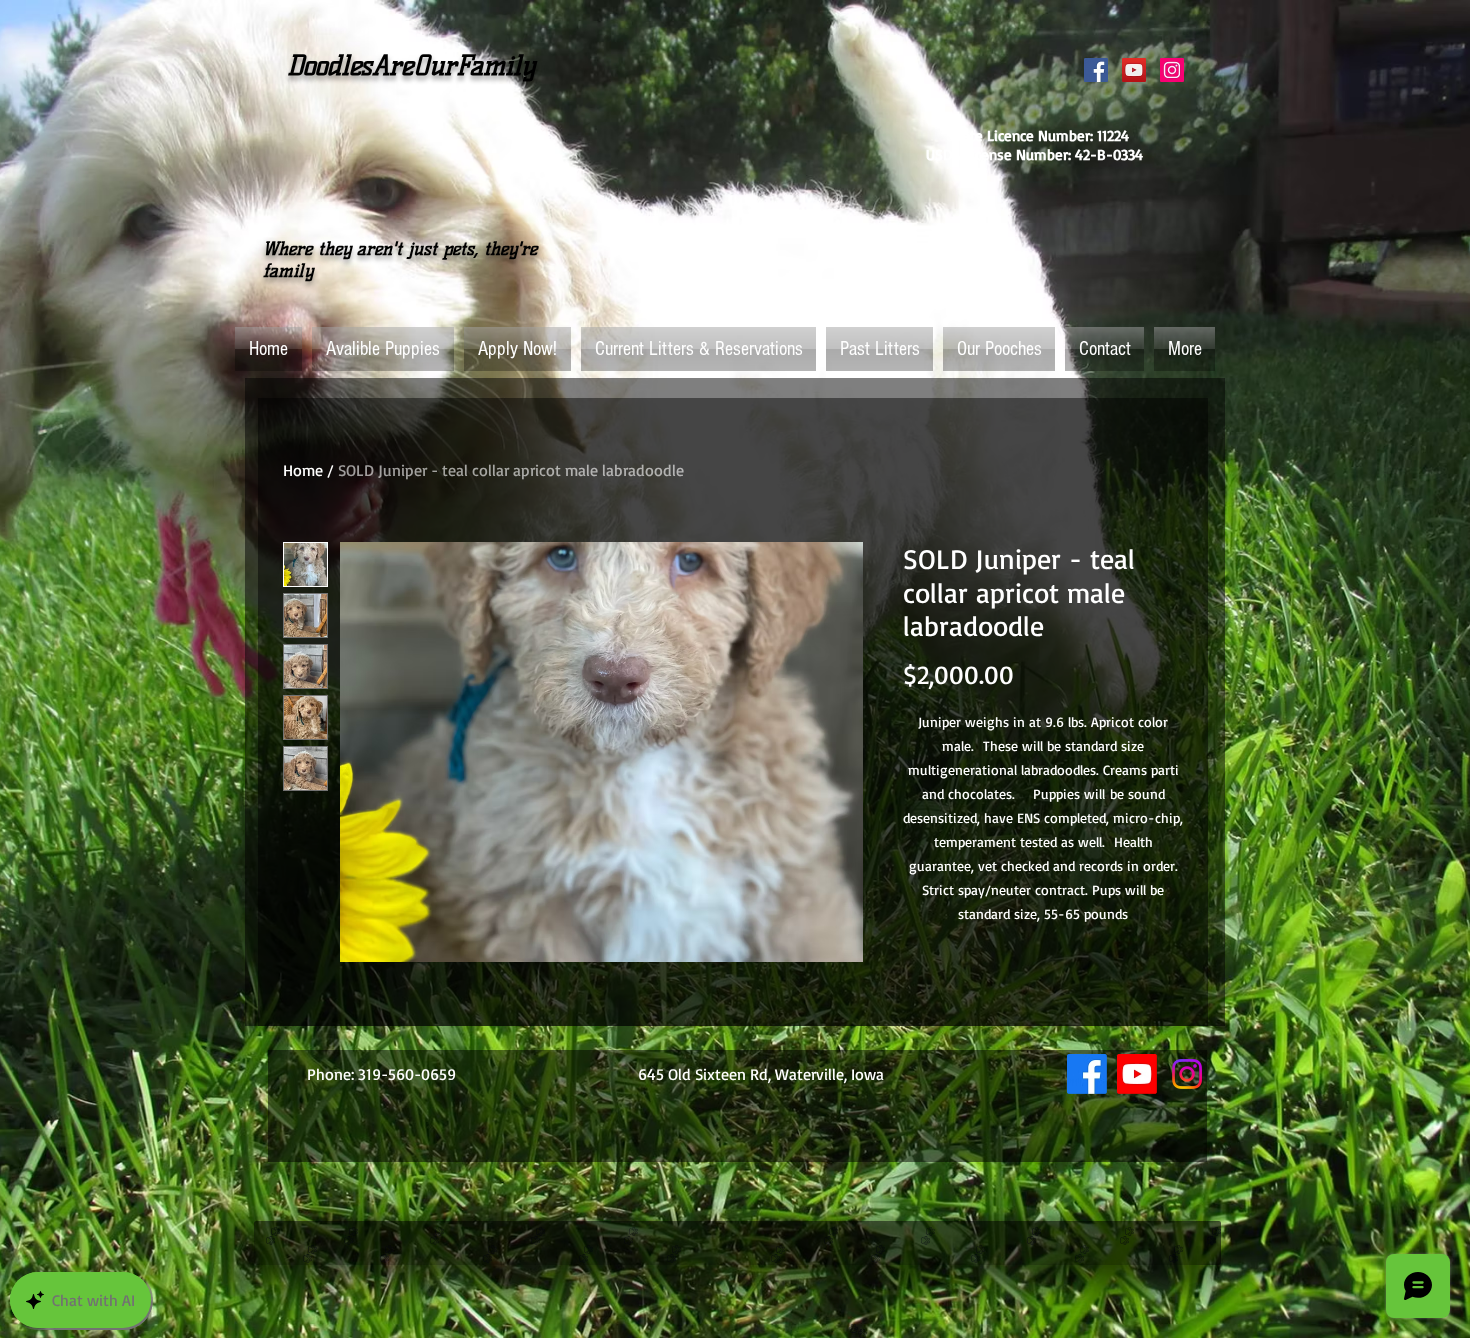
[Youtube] (1137, 1074)
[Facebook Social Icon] (1096, 70)
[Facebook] (1087, 1074)
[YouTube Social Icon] (1134, 70)
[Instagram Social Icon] (1172, 70)
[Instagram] (1187, 1074)
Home (303, 470)
